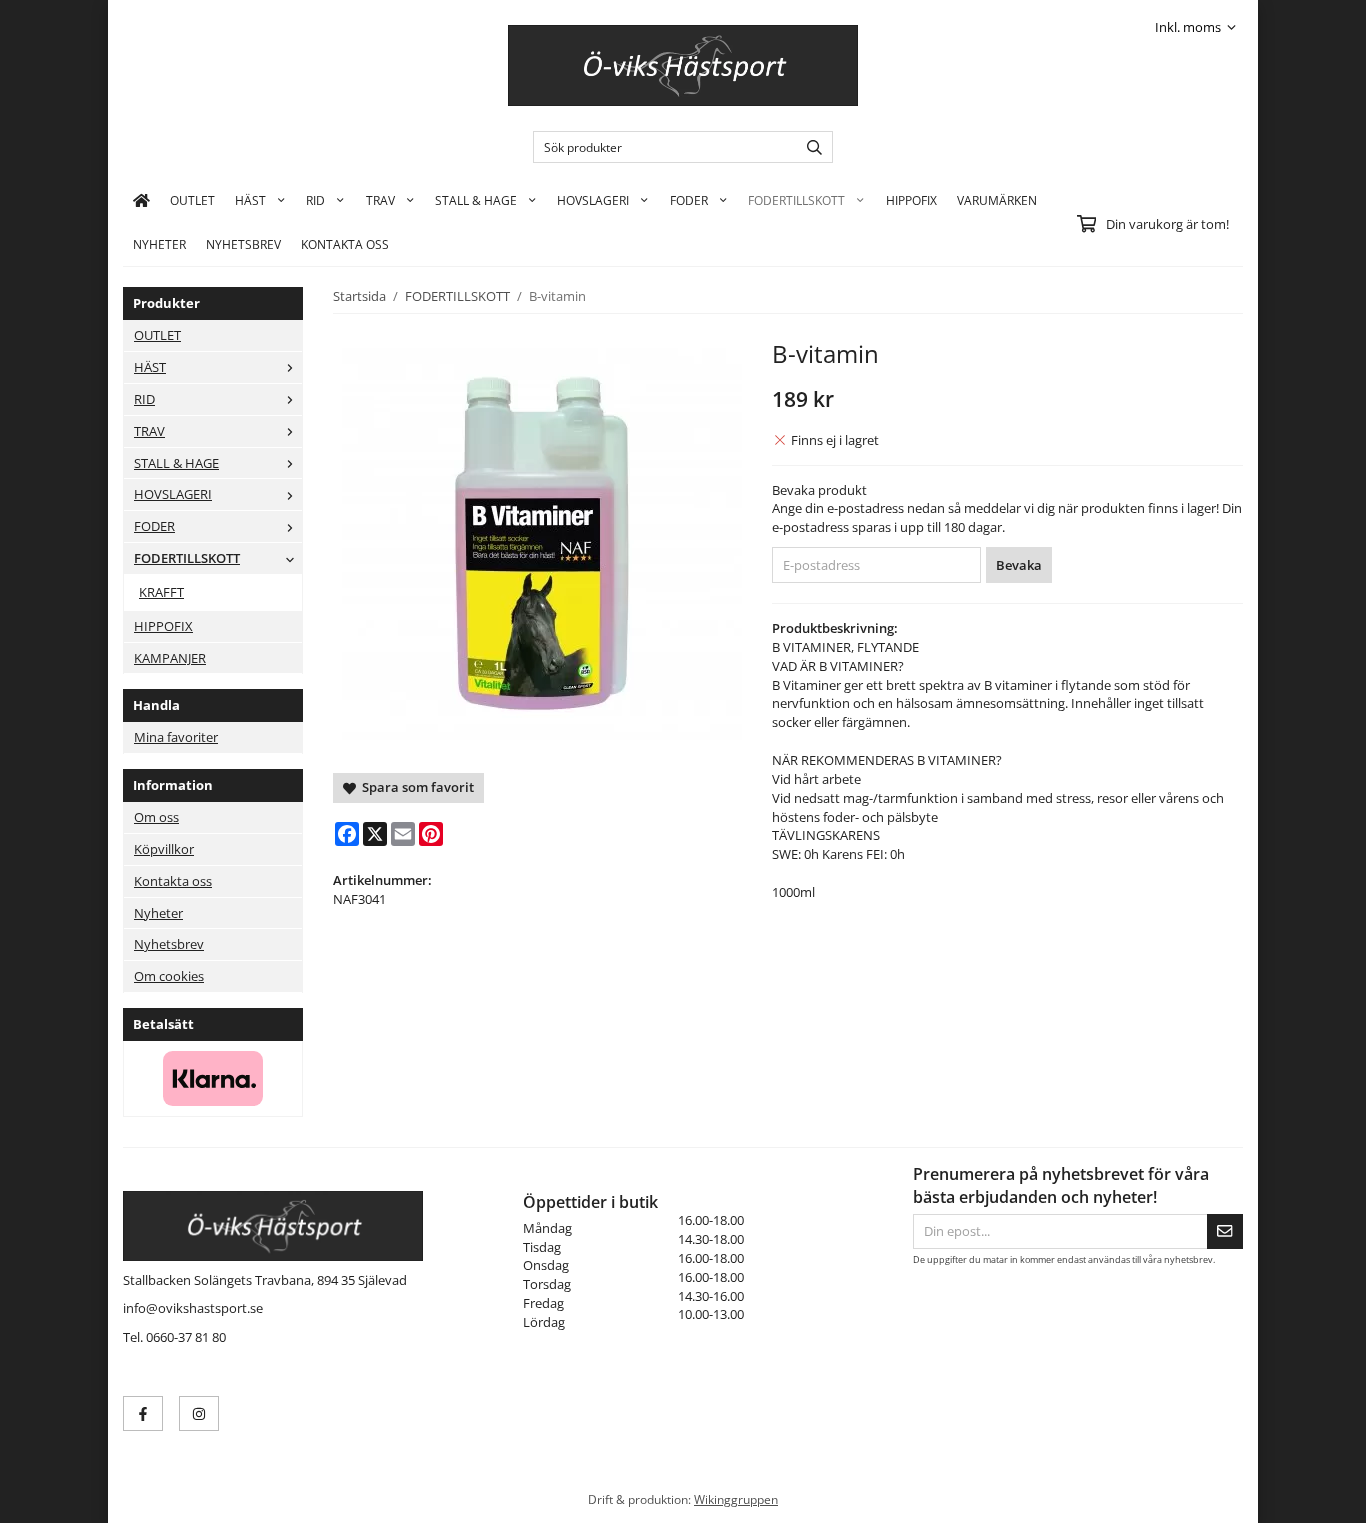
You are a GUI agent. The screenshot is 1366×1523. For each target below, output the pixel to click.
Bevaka (1019, 565)
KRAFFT (161, 592)
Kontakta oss (173, 881)
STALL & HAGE (476, 200)
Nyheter (159, 244)
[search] (809, 147)
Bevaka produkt (819, 490)
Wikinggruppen (736, 1499)
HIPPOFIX (911, 200)
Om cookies (169, 976)
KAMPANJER (170, 658)
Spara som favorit (415, 787)
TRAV (380, 200)
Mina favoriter (176, 737)
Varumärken (997, 200)
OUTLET (192, 200)
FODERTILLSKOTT (796, 200)
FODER (689, 200)
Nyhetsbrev (243, 244)
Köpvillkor (164, 849)
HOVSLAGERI (593, 200)
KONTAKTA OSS (345, 244)
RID (315, 200)
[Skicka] (1225, 1231)
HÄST (250, 200)
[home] (141, 200)
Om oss (156, 817)
